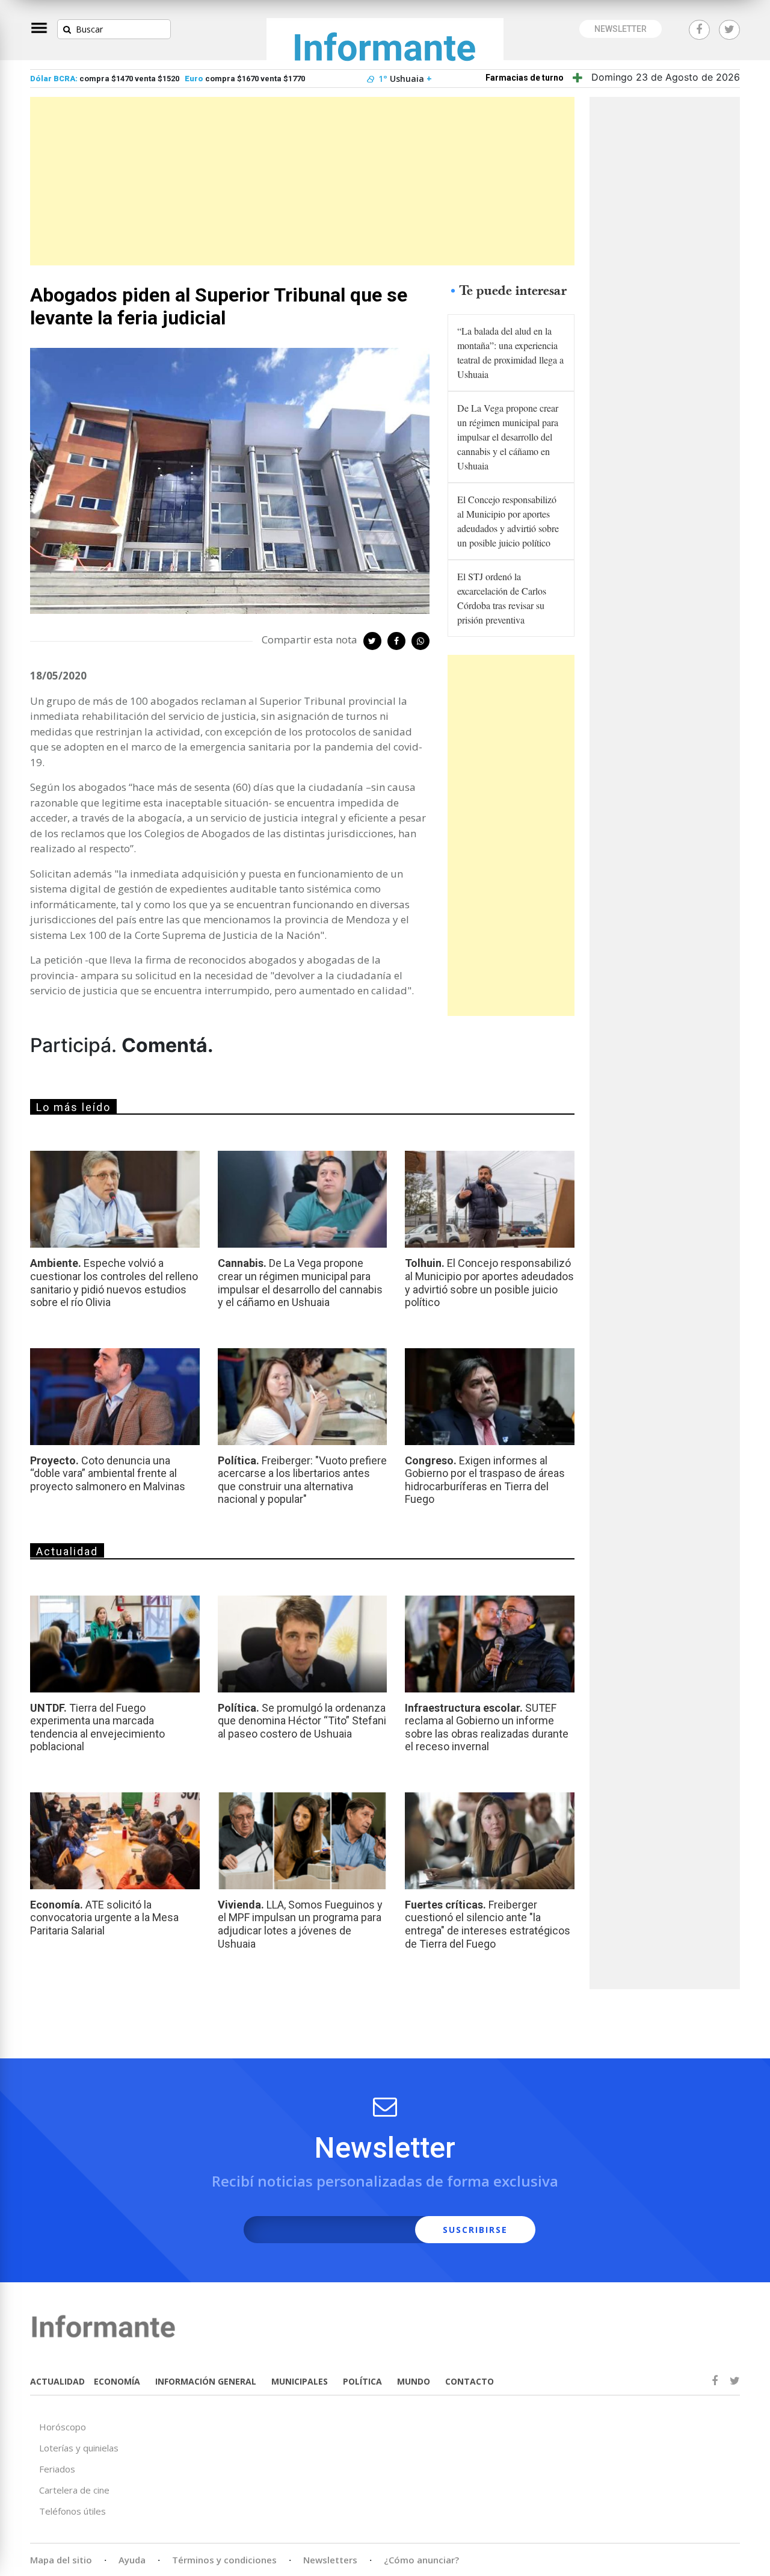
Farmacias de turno (525, 78)
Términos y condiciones (224, 2560)
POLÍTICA (362, 2381)
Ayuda (132, 2560)
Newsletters (330, 2560)
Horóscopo (63, 2427)
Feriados (57, 2469)
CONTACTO (470, 2381)
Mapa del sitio (61, 2560)
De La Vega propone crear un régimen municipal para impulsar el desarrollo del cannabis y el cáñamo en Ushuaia (508, 437)
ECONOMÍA (117, 2381)
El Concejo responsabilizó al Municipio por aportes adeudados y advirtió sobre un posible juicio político (508, 521)
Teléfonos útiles (72, 2511)
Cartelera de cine (74, 2490)
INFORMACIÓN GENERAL (206, 2381)
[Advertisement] (302, 181)
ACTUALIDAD (57, 2381)
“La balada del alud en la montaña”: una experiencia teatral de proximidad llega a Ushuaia (510, 352)
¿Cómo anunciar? (421, 2560)
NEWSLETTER (621, 29)
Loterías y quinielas (79, 2448)
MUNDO (414, 2381)
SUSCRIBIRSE (475, 2230)
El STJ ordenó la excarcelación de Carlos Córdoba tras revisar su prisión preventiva (502, 598)
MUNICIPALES (300, 2381)
